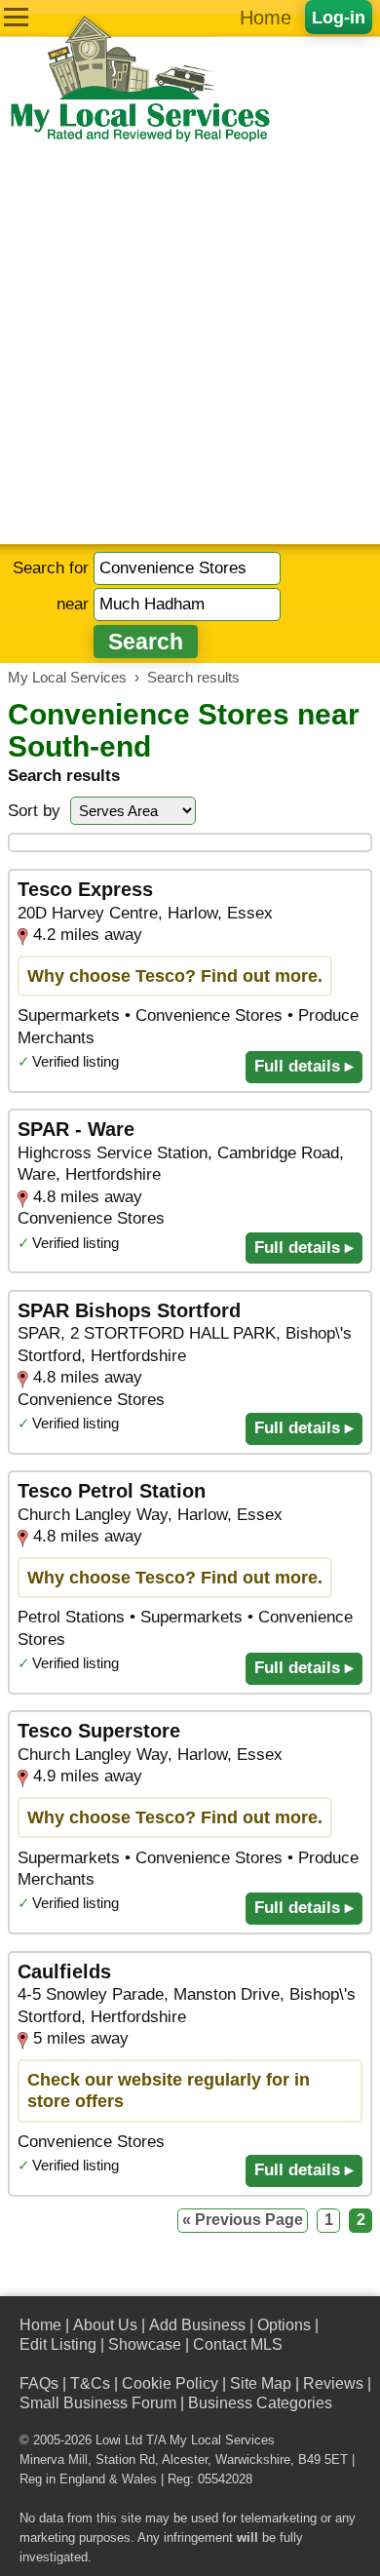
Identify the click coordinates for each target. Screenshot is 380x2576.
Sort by (34, 811)
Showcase (145, 2344)
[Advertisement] (190, 344)
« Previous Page (243, 2220)
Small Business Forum (98, 2403)
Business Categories (260, 2403)
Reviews (333, 2383)
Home (266, 18)
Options (284, 2325)
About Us (105, 2325)
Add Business (197, 2325)
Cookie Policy (170, 2383)
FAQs (39, 2383)
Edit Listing (58, 2344)
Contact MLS (238, 2344)
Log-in (339, 17)
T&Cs (90, 2383)
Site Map (261, 2383)
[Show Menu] (16, 17)
